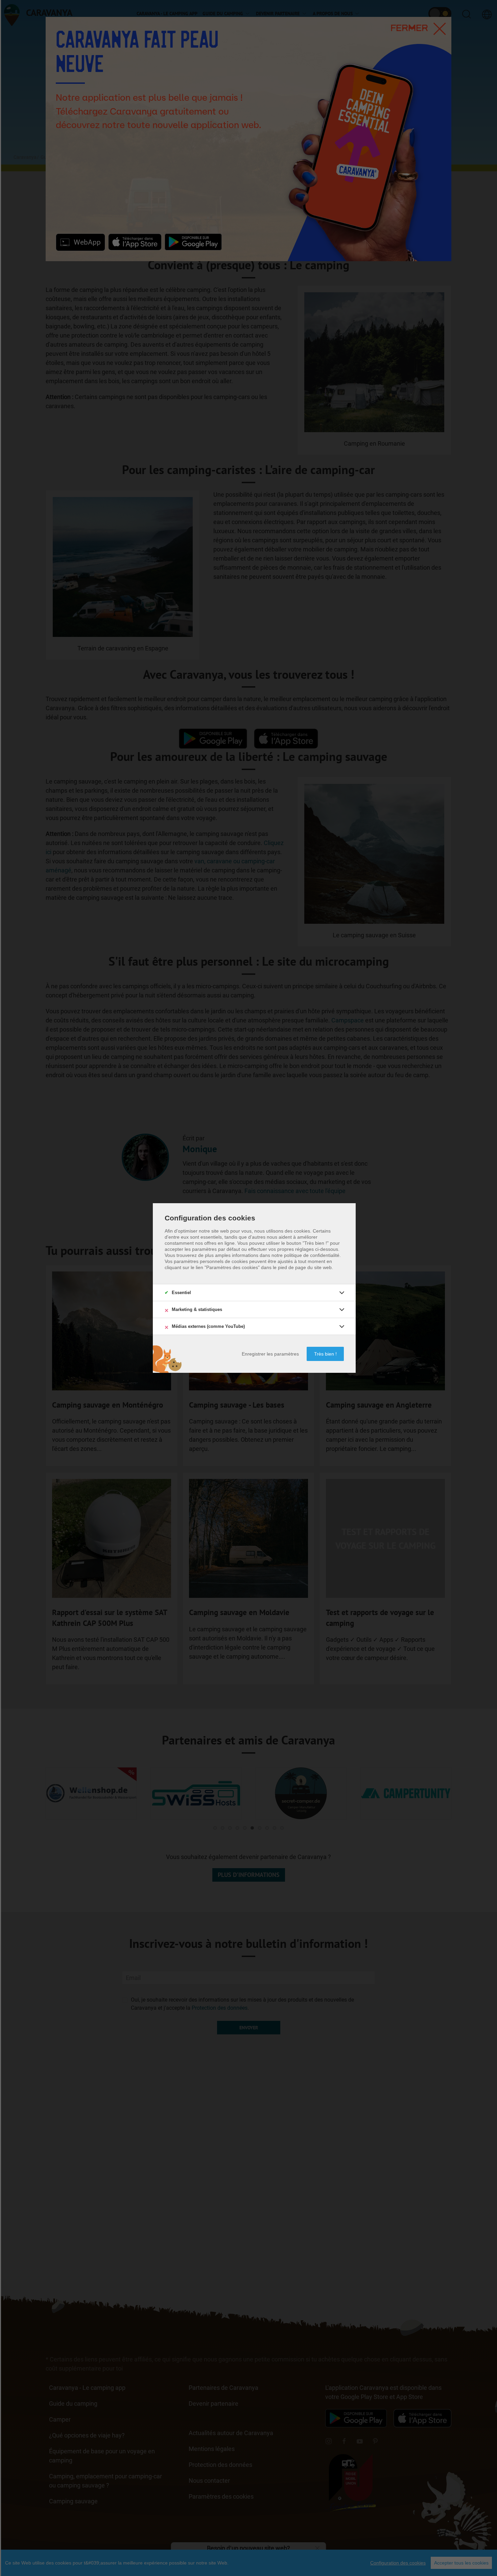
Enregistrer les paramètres (270, 1354)
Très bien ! (325, 1354)
